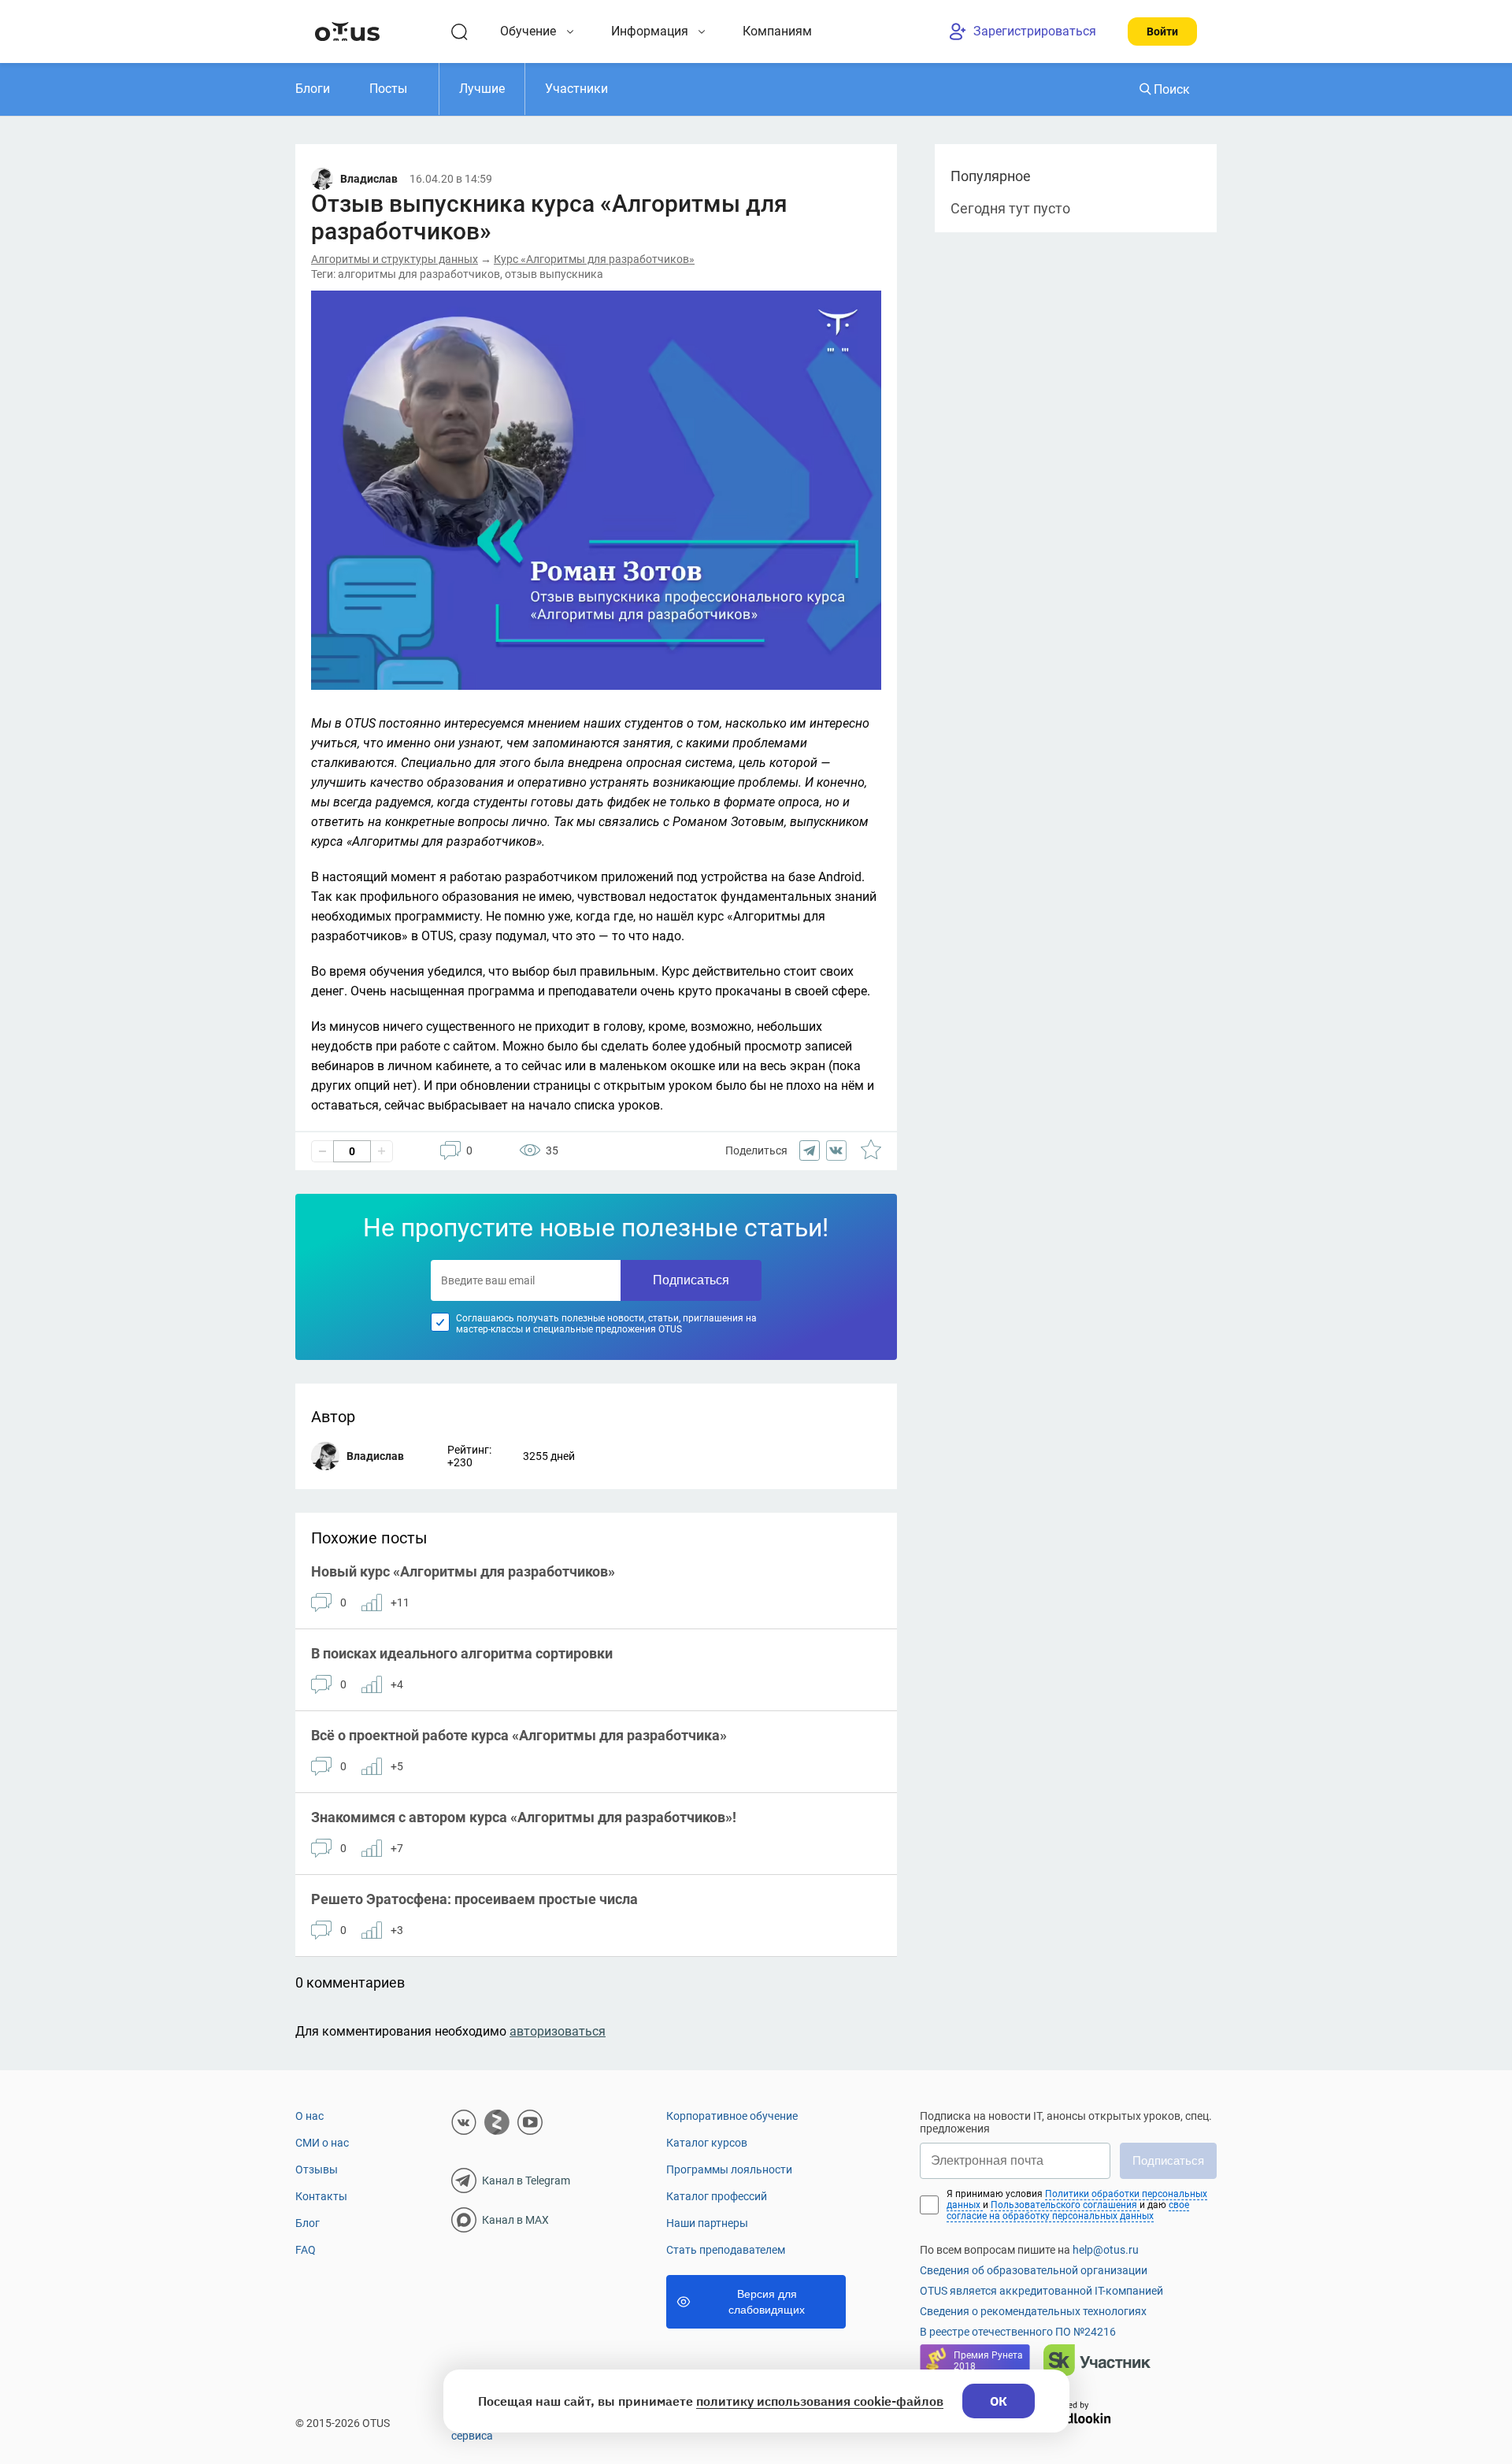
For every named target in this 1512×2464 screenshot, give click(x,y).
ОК (999, 2401)
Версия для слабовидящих (767, 2302)
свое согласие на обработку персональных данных (1068, 2210)
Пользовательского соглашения (1065, 2205)
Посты (388, 89)
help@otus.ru (1106, 2250)
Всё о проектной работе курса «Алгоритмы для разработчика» (519, 1735)
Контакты (321, 2196)
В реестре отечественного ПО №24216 (1018, 2332)
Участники (576, 89)
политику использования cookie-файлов (820, 2401)
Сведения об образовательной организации (1034, 2270)
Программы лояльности (729, 2169)
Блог (308, 2223)
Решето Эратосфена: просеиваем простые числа (474, 1899)
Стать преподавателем (726, 2250)
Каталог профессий (717, 2196)
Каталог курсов (707, 2143)
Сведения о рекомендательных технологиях (1033, 2311)
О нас (309, 2116)
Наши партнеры (707, 2223)
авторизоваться (558, 2031)
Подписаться (691, 1280)
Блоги (313, 89)
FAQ (306, 2250)
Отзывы (317, 2169)
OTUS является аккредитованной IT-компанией (1041, 2291)
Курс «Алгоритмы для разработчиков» (594, 259)
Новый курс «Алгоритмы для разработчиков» (463, 1571)
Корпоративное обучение (732, 2116)
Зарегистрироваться (1035, 31)
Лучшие (482, 89)
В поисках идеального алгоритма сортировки (462, 1653)
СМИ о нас (322, 2143)
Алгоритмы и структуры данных (395, 259)
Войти (1162, 31)
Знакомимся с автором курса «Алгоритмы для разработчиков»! (524, 1817)
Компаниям (777, 31)
